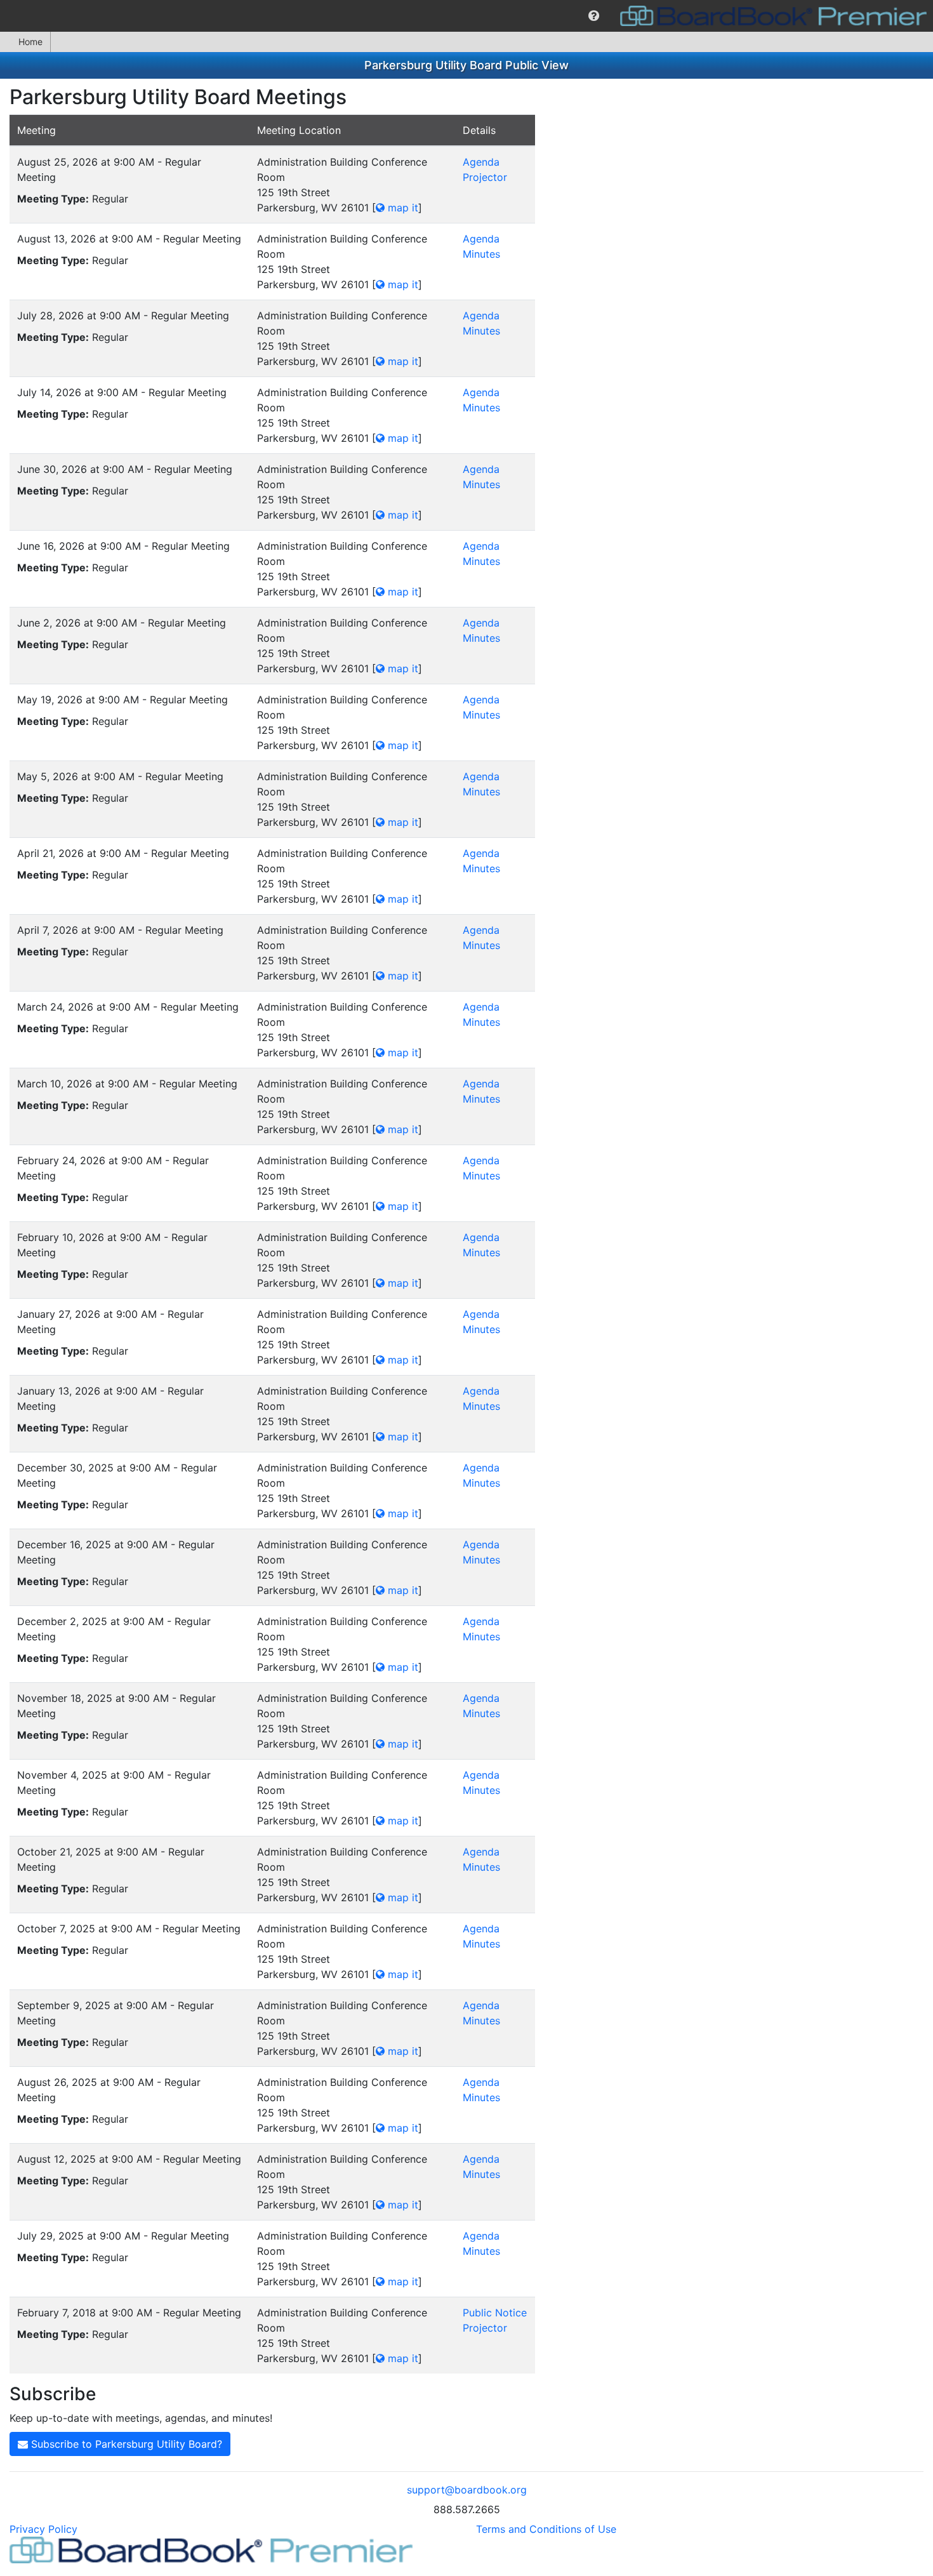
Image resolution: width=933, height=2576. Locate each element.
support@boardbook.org (467, 2490)
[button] (594, 16)
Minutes (481, 254)
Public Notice (495, 2313)
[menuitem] (594, 16)
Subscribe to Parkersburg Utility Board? (125, 2444)
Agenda (481, 162)
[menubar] (466, 16)
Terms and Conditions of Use (546, 2529)
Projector (485, 177)
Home (30, 42)
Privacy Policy (43, 2529)
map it (401, 208)
